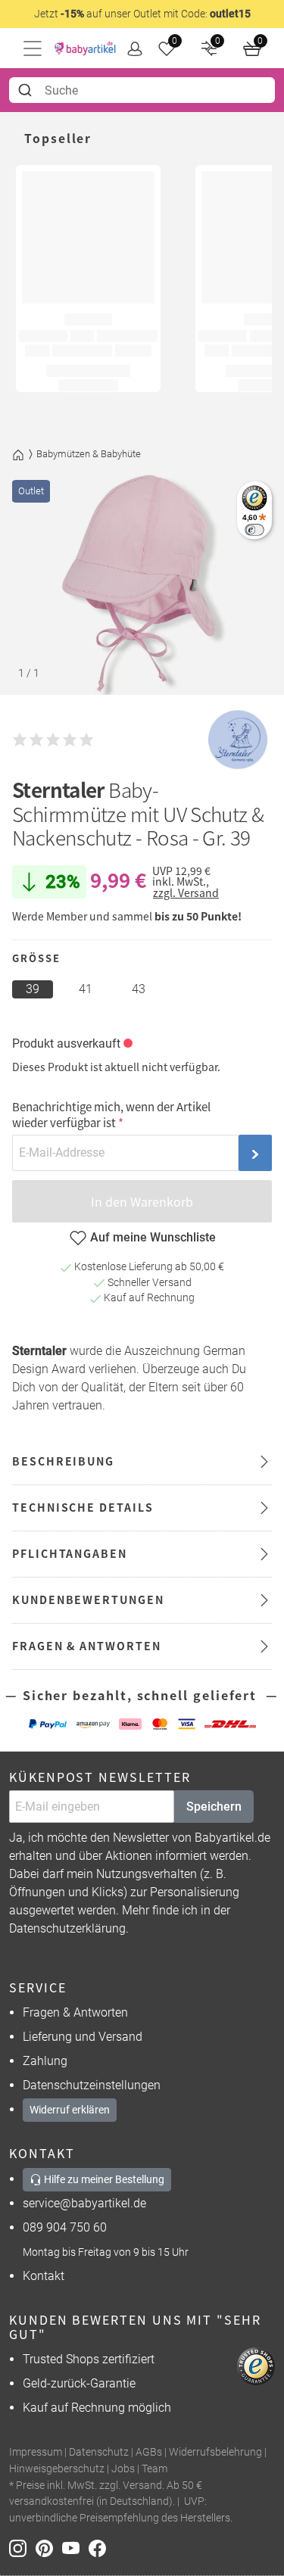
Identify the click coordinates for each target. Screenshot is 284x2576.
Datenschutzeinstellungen (92, 2085)
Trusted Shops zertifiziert (89, 2359)
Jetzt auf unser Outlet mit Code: (142, 14)
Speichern (214, 1807)
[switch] (254, 530)
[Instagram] (22, 2547)
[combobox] (142, 90)
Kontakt (44, 2276)
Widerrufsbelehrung (215, 2452)
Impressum (36, 2452)
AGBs (149, 2452)
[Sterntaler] (238, 740)
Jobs (123, 2469)
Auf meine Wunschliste (153, 1237)
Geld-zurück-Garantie (79, 2383)
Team (154, 2469)
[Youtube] (75, 2547)
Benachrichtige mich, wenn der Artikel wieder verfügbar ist (111, 1114)
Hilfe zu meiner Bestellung (103, 2179)
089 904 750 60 (65, 2227)
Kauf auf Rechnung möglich (97, 2408)
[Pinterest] (49, 2547)
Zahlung (45, 2061)
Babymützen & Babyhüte (89, 454)
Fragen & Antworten (75, 2012)
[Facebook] (100, 2547)
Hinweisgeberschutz (57, 2469)
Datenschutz (99, 2452)
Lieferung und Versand (83, 2037)
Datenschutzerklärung (67, 1928)
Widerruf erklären (70, 2110)
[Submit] (27, 90)
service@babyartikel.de (84, 2203)
